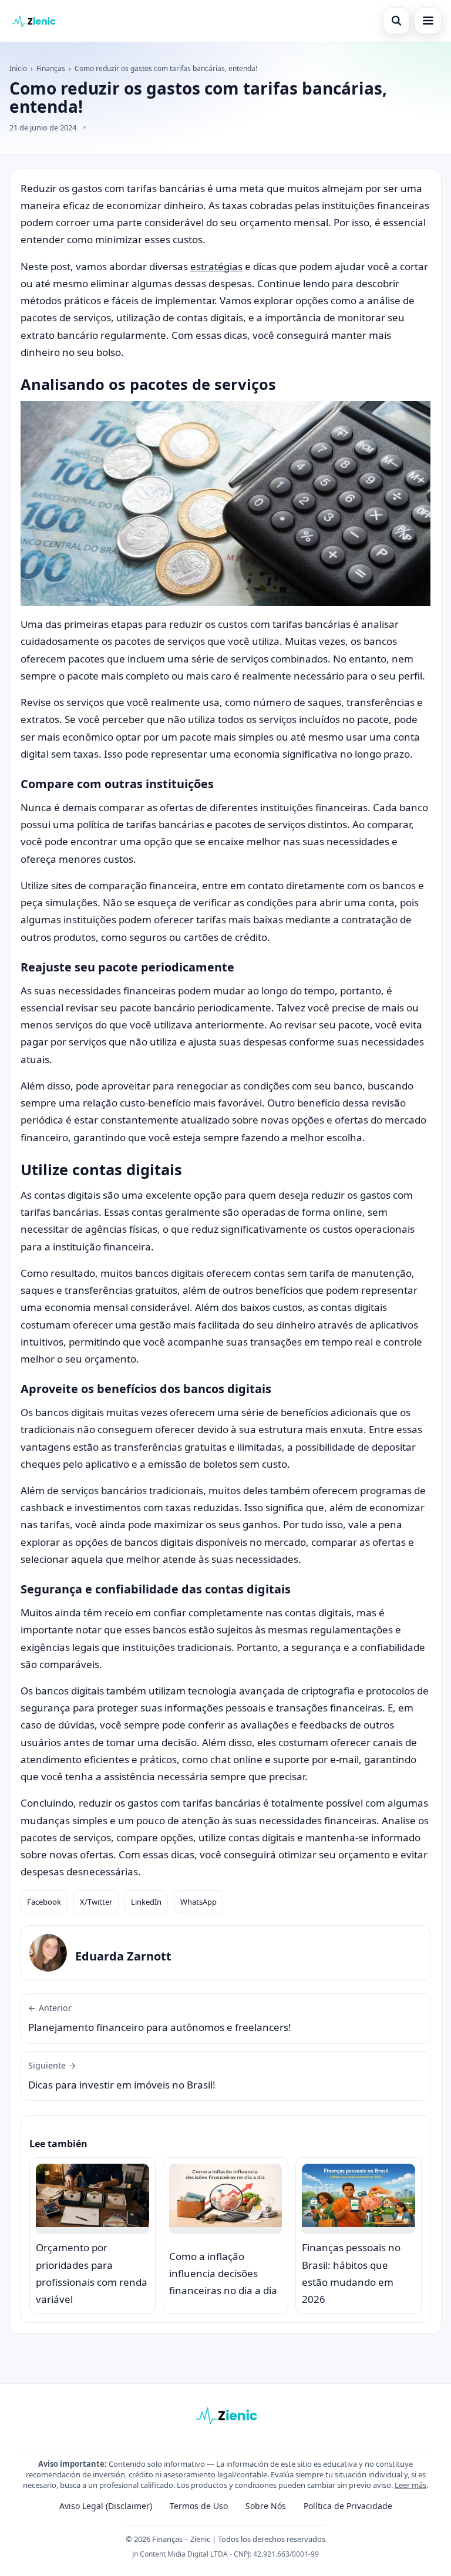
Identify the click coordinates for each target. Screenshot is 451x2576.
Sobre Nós (266, 2506)
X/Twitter (96, 1902)
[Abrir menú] (428, 21)
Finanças (51, 68)
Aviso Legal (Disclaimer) (106, 2506)
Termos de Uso (199, 2506)
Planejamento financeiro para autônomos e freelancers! (160, 2018)
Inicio (18, 68)
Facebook (44, 1902)
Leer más (410, 2485)
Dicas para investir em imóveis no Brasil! (122, 2076)
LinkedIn (146, 1902)
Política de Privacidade (348, 2506)
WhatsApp (198, 1902)
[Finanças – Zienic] (33, 21)
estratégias (216, 266)
